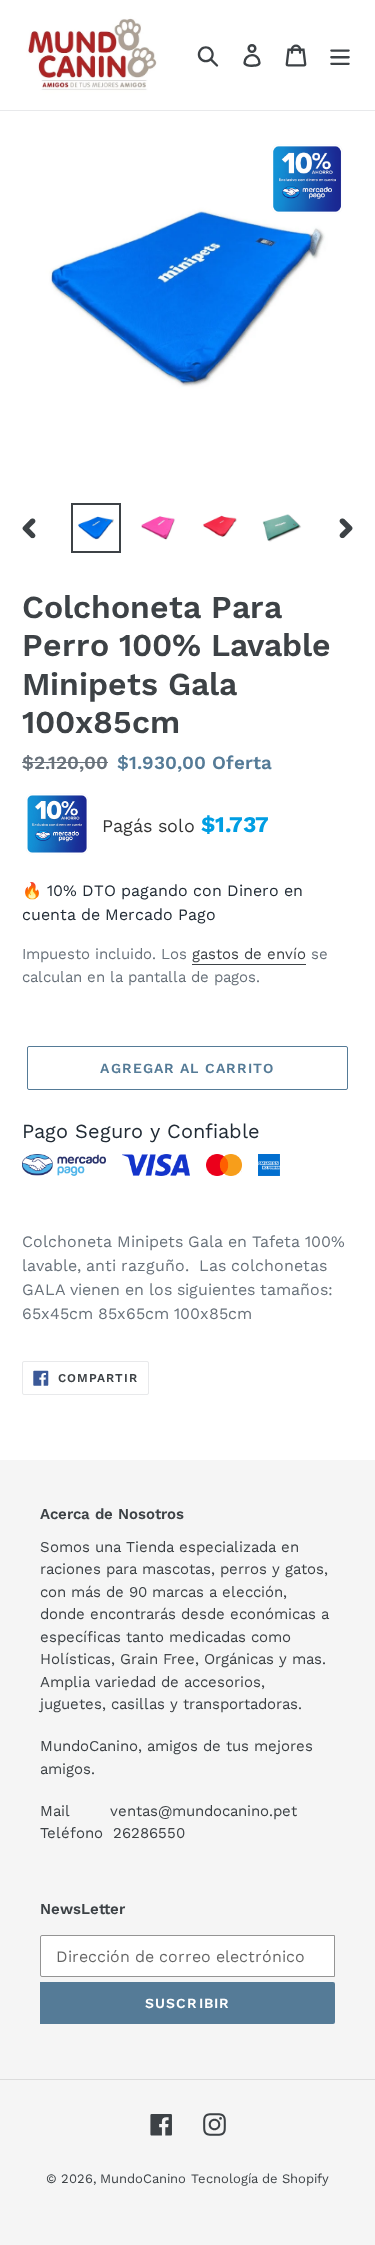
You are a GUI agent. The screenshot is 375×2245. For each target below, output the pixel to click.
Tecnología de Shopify (260, 2178)
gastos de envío (249, 954)
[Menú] (340, 55)
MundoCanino (143, 2178)
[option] (96, 528)
